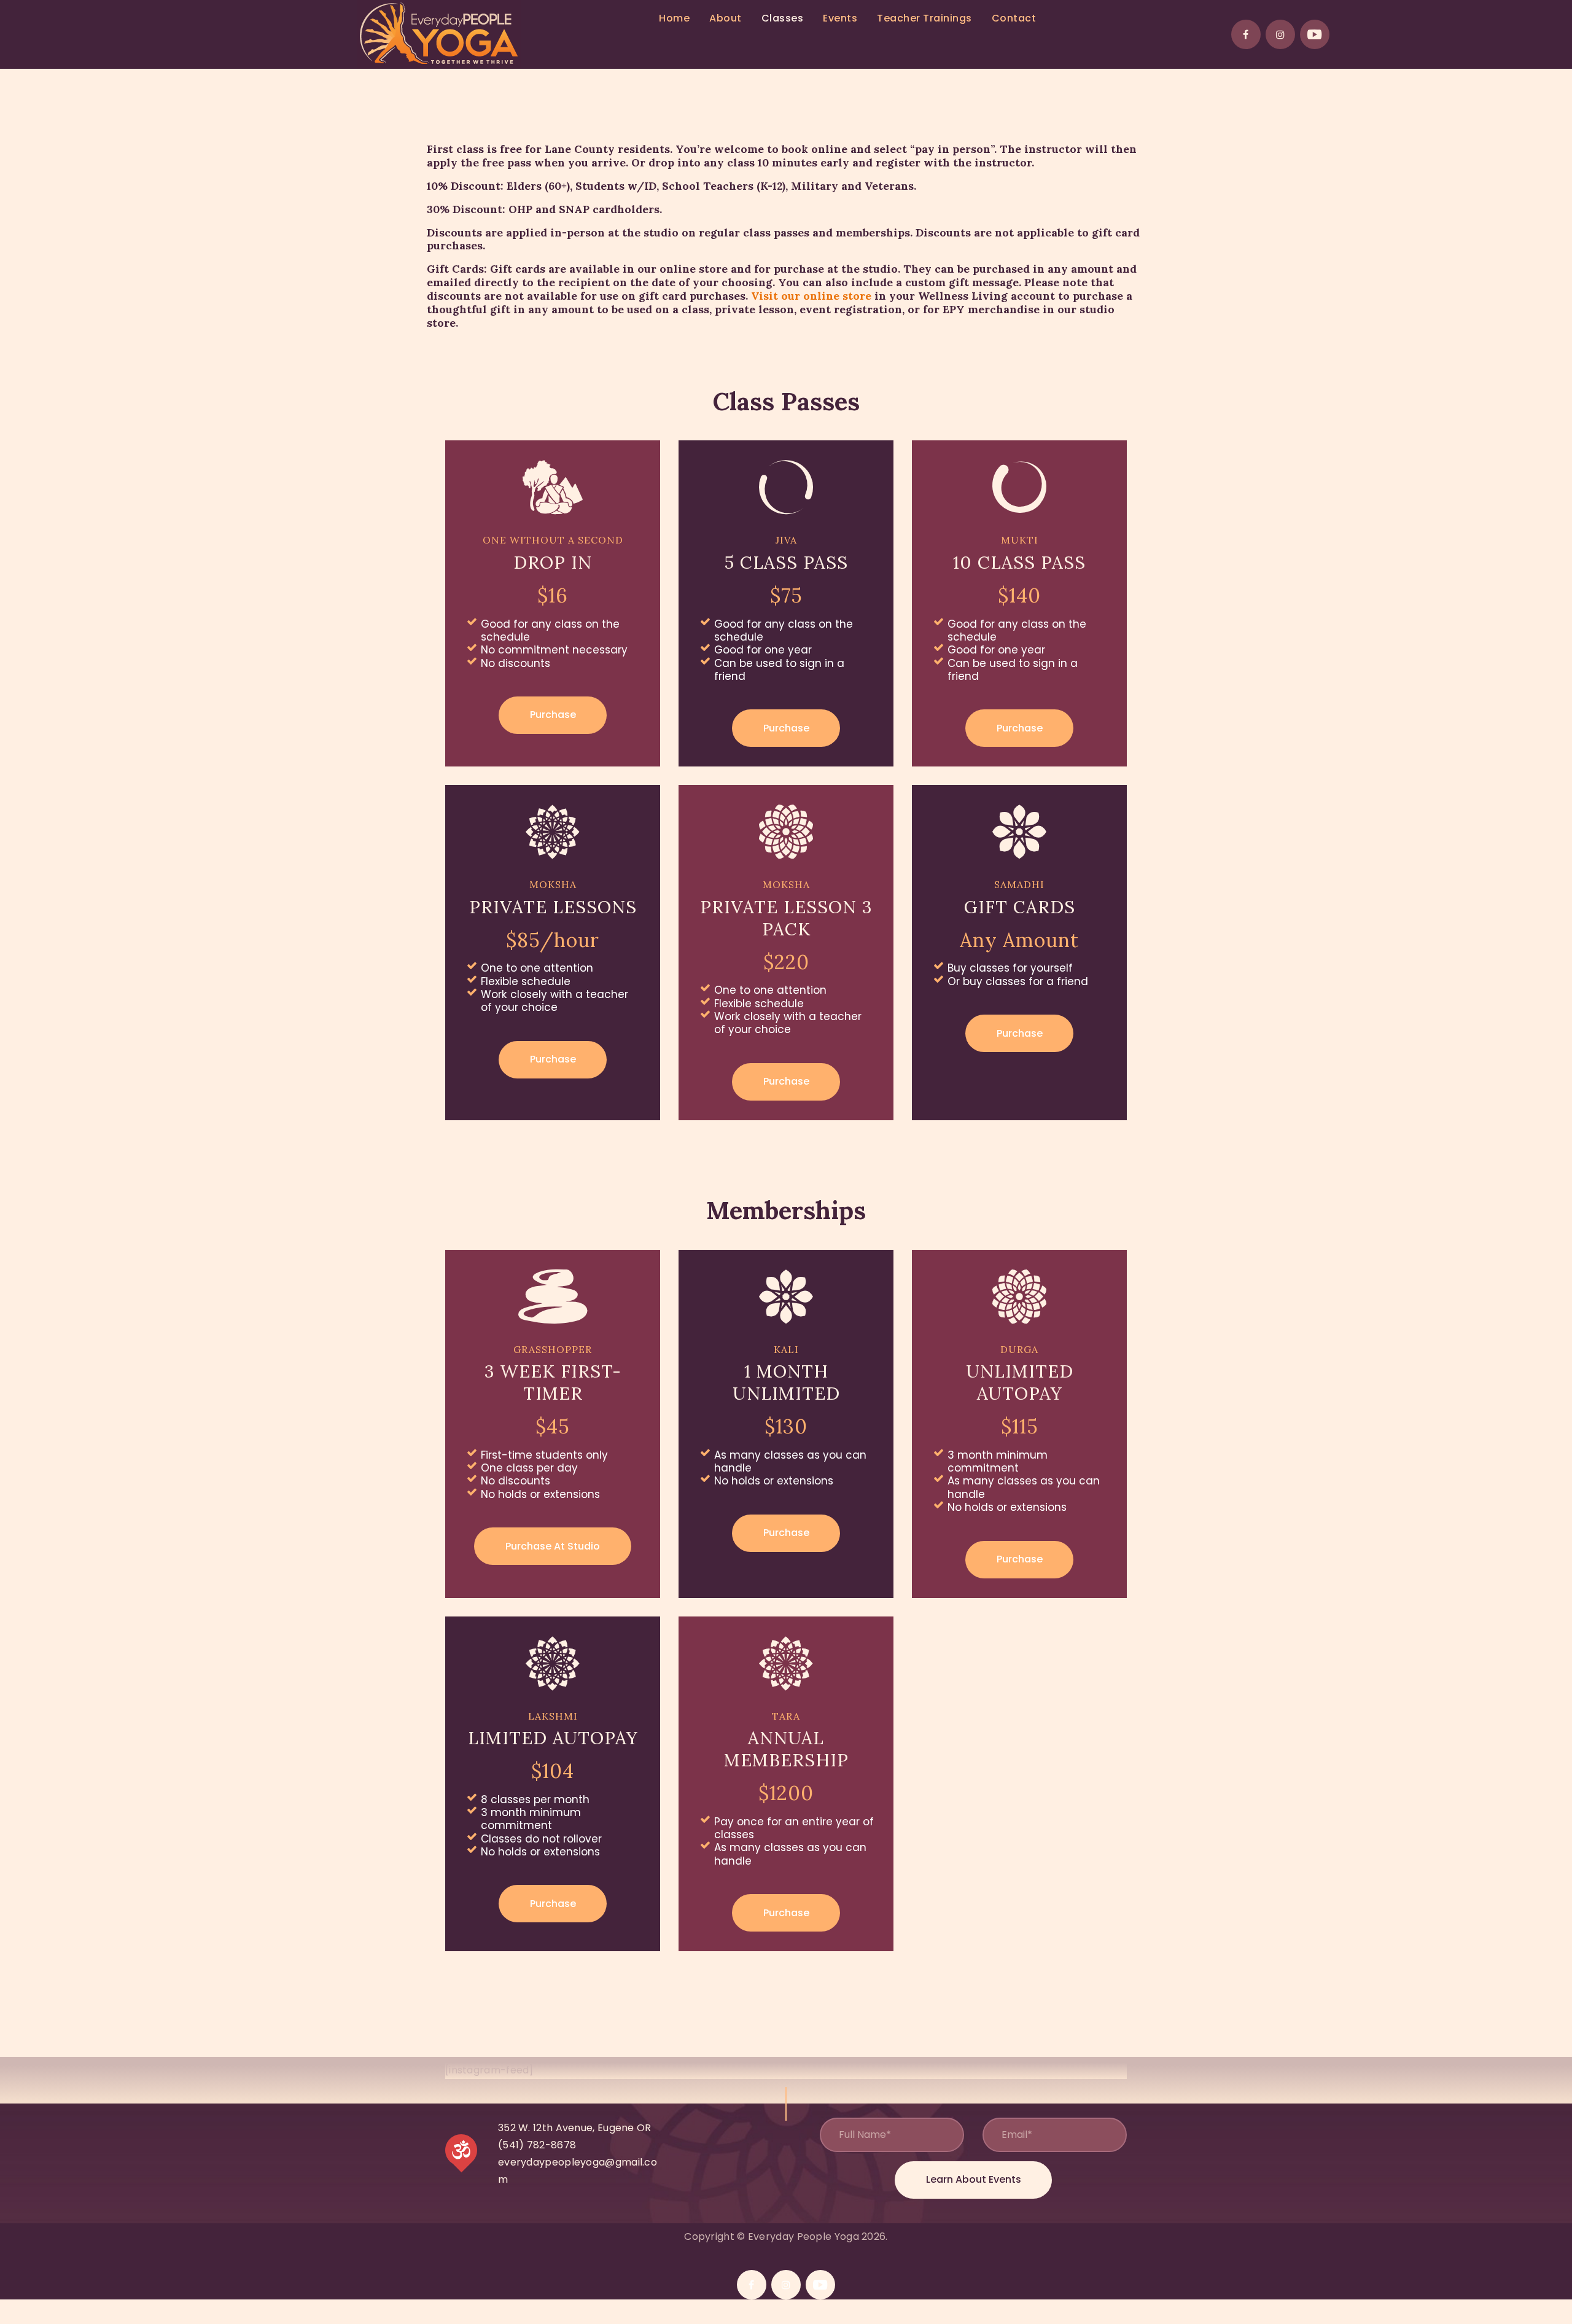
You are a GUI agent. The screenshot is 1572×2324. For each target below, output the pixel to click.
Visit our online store (811, 296)
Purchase (553, 715)
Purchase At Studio (553, 1546)
